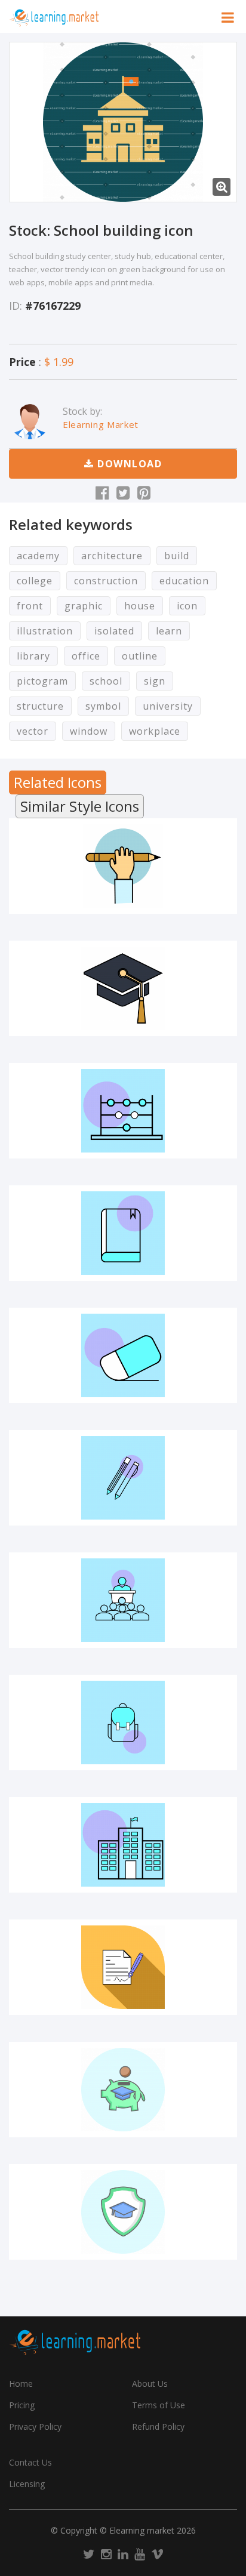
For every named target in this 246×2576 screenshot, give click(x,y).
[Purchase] (47, 904)
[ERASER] (123, 1355)
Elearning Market (101, 424)
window (89, 731)
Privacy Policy (35, 2426)
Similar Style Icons (80, 806)
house (140, 606)
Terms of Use (159, 2405)
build (177, 556)
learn (169, 631)
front (30, 606)
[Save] (122, 904)
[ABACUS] (123, 1111)
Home (21, 2384)
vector (33, 731)
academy (38, 556)
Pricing (22, 2405)
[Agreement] (123, 1967)
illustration (45, 631)
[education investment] (123, 2090)
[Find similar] (199, 904)
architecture (112, 556)
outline (140, 656)
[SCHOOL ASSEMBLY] (123, 1600)
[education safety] (123, 2212)
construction (106, 581)
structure (40, 706)
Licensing (27, 2484)
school (106, 681)
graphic (84, 606)
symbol (103, 706)
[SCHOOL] (123, 1845)
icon (187, 606)
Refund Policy (158, 2426)
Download (128, 464)
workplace (155, 731)
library (33, 656)
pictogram (42, 681)
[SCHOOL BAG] (123, 1723)
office (86, 656)
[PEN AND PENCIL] (123, 1478)
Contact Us (30, 2462)
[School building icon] (123, 122)
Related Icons (58, 782)
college (35, 581)
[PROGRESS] (123, 866)
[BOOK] (123, 1233)
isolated (114, 631)
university (168, 706)
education (184, 581)
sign (155, 681)
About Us (150, 2384)
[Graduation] (123, 988)
